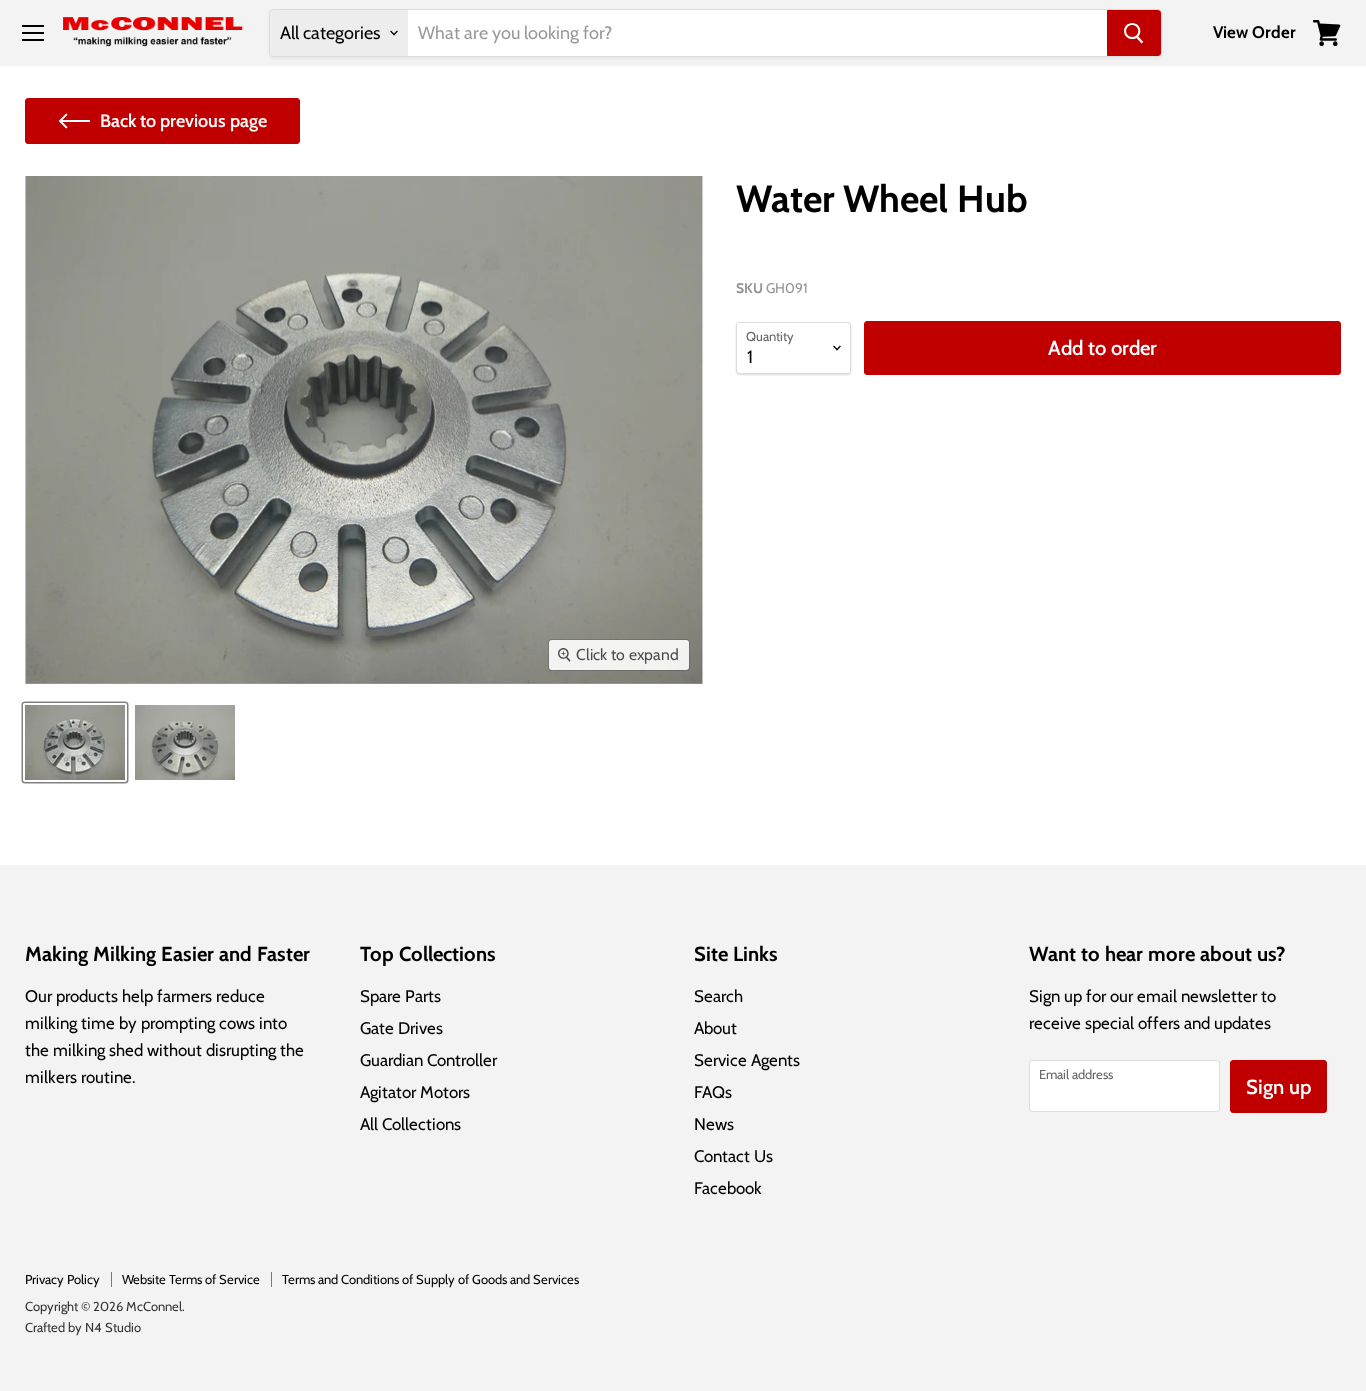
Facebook (728, 1188)
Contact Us (733, 1156)
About (715, 1028)
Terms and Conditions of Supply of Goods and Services (430, 1279)
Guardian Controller (428, 1060)
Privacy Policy (62, 1279)
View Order (1254, 32)
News (714, 1124)
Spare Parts (400, 996)
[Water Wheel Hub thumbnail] (75, 742)
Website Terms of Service (191, 1279)
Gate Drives (401, 1028)
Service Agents (747, 1060)
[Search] (1134, 33)
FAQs (713, 1092)
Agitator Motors (415, 1092)
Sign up (1278, 1086)
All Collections (410, 1124)
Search (718, 996)
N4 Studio (113, 1327)
